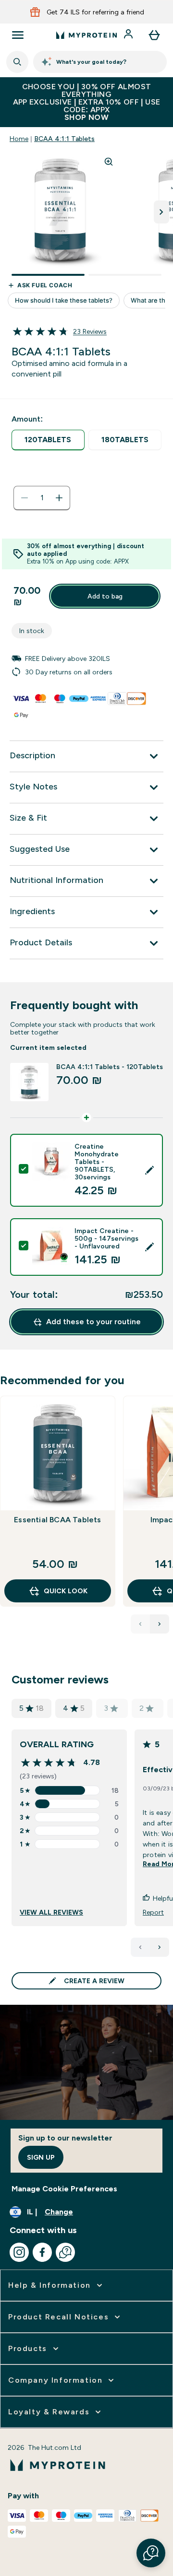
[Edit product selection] (149, 1170)
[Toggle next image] (161, 212)
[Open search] (17, 62)
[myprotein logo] (86, 35)
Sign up (41, 2157)
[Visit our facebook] (42, 2252)
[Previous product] (140, 1624)
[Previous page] (140, 1947)
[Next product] (160, 1624)
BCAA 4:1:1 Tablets (64, 139)
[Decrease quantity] (25, 498)
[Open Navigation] (18, 35)
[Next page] (160, 1947)
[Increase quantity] (59, 498)
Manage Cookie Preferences (64, 2189)
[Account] (129, 35)
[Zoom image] (109, 162)
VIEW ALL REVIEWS (51, 1912)
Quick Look (66, 1591)
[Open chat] (65, 2252)
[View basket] (154, 35)
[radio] (48, 440)
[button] (151, 2553)
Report (153, 1912)
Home (19, 139)
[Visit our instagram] (19, 2252)
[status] (42, 498)
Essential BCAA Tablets (57, 1520)
